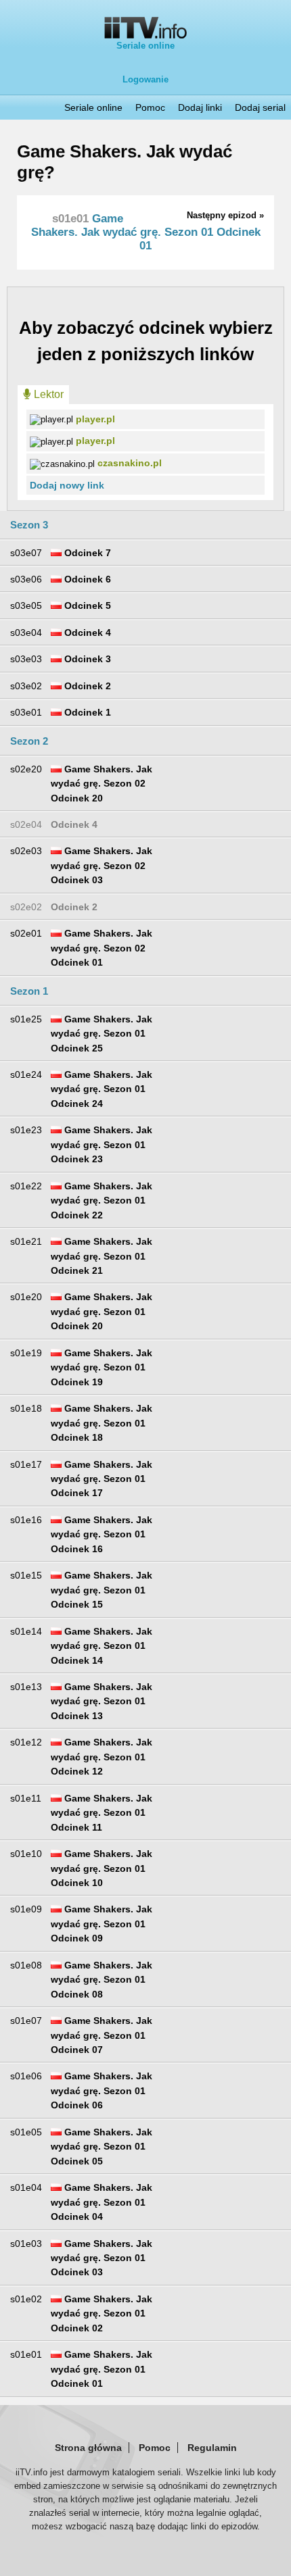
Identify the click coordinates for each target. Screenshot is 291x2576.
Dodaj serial (260, 107)
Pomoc (150, 107)
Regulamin (212, 2448)
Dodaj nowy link (67, 485)
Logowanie (145, 79)
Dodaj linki (200, 107)
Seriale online (145, 46)
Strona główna (88, 2448)
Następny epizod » (225, 215)
